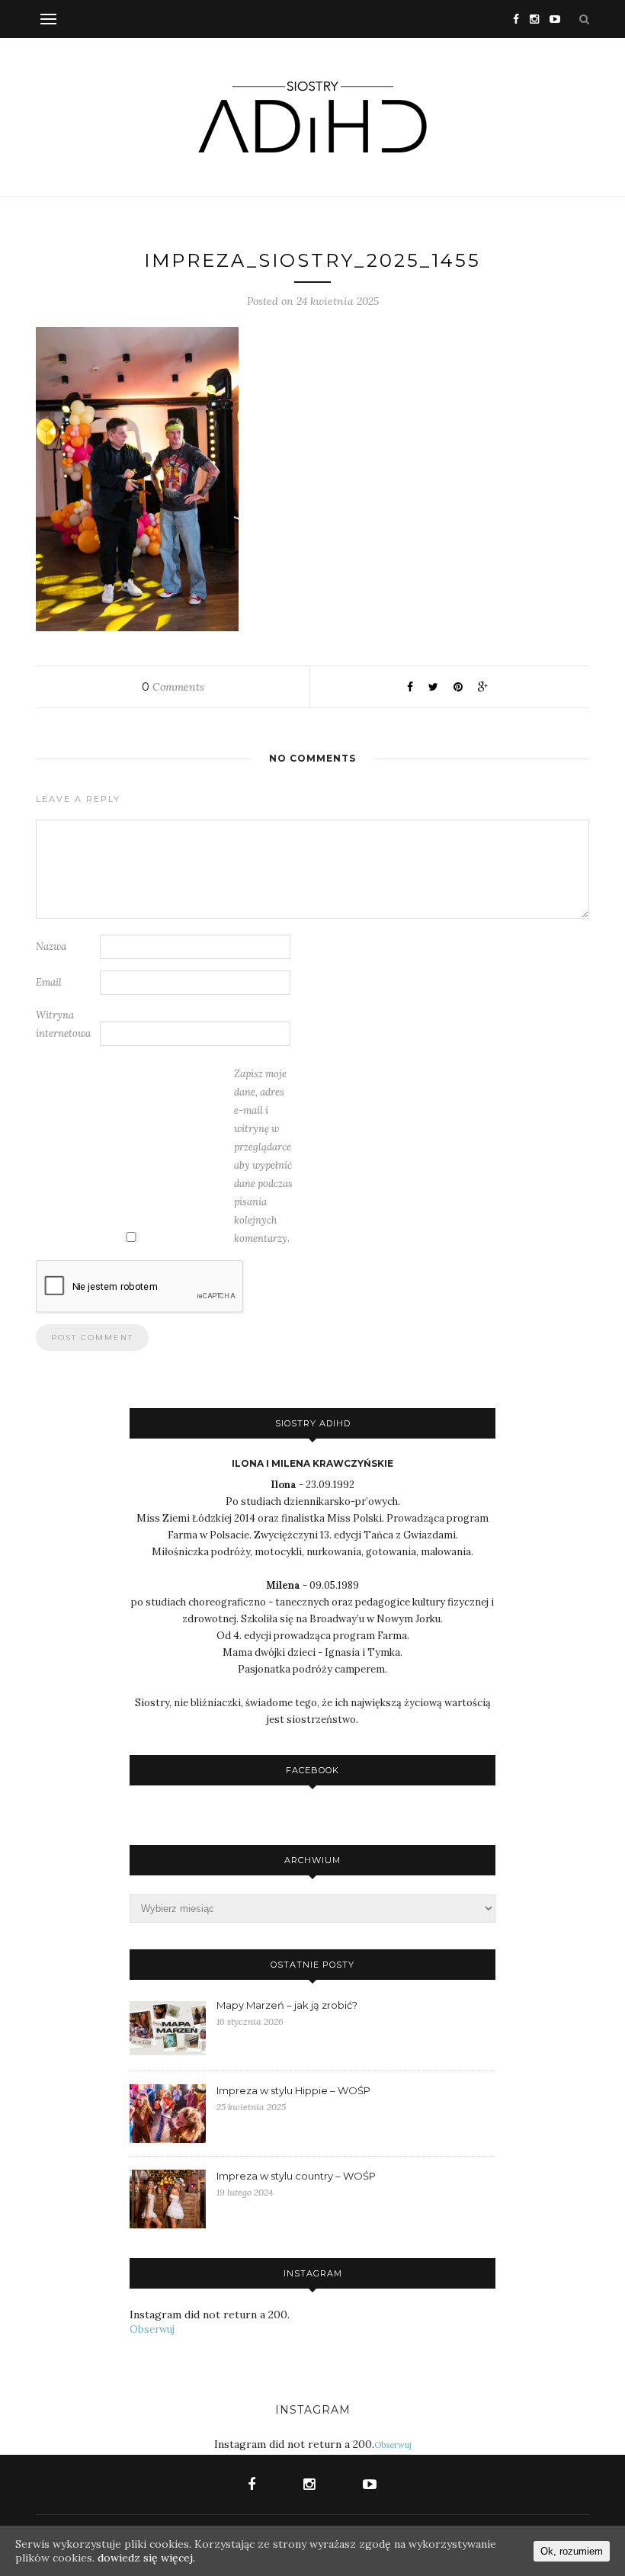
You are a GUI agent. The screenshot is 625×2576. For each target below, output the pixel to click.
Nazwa (51, 946)
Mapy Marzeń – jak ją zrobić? (287, 2005)
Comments (173, 687)
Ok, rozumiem (572, 2551)
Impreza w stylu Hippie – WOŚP (293, 2090)
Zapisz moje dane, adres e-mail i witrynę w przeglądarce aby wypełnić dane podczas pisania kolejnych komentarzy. (263, 1156)
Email (49, 982)
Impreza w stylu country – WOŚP (296, 2176)
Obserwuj (152, 2329)
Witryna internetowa (63, 1024)
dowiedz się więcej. (146, 2558)
